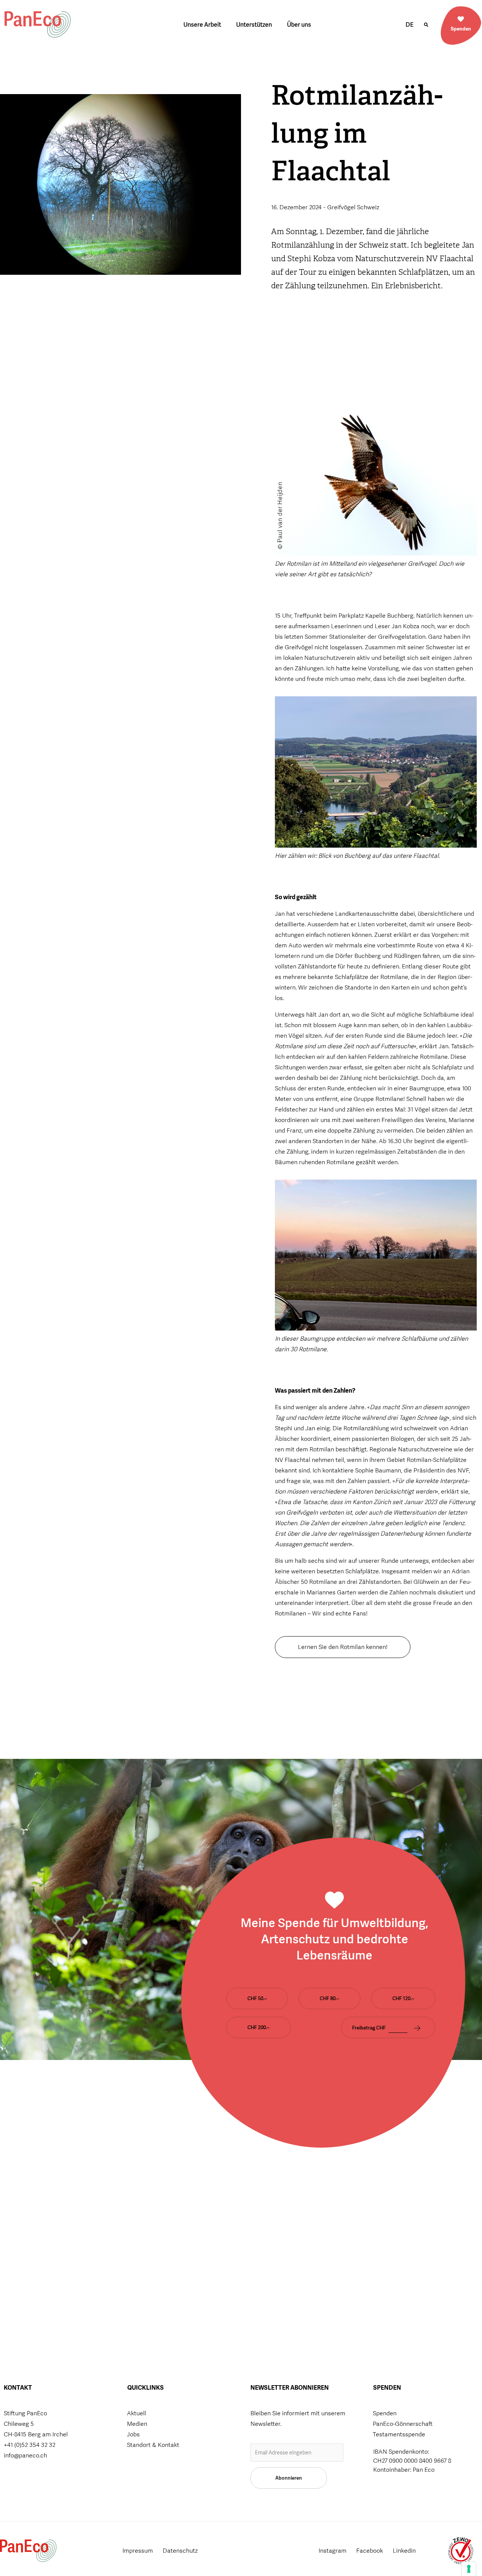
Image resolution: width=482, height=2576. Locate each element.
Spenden (461, 29)
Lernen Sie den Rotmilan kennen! (343, 1647)
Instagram (333, 2551)
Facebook (370, 2551)
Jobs (133, 2434)
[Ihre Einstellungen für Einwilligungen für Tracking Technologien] (469, 2569)
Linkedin (404, 2551)
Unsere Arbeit (202, 25)
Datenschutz (180, 2551)
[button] (426, 25)
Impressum (138, 2551)
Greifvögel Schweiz (353, 207)
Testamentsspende (399, 2434)
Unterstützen (254, 25)
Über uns (299, 25)
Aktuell (137, 2413)
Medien (137, 2424)
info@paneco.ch (25, 2455)
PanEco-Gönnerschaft (403, 2424)
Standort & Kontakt (153, 2445)
